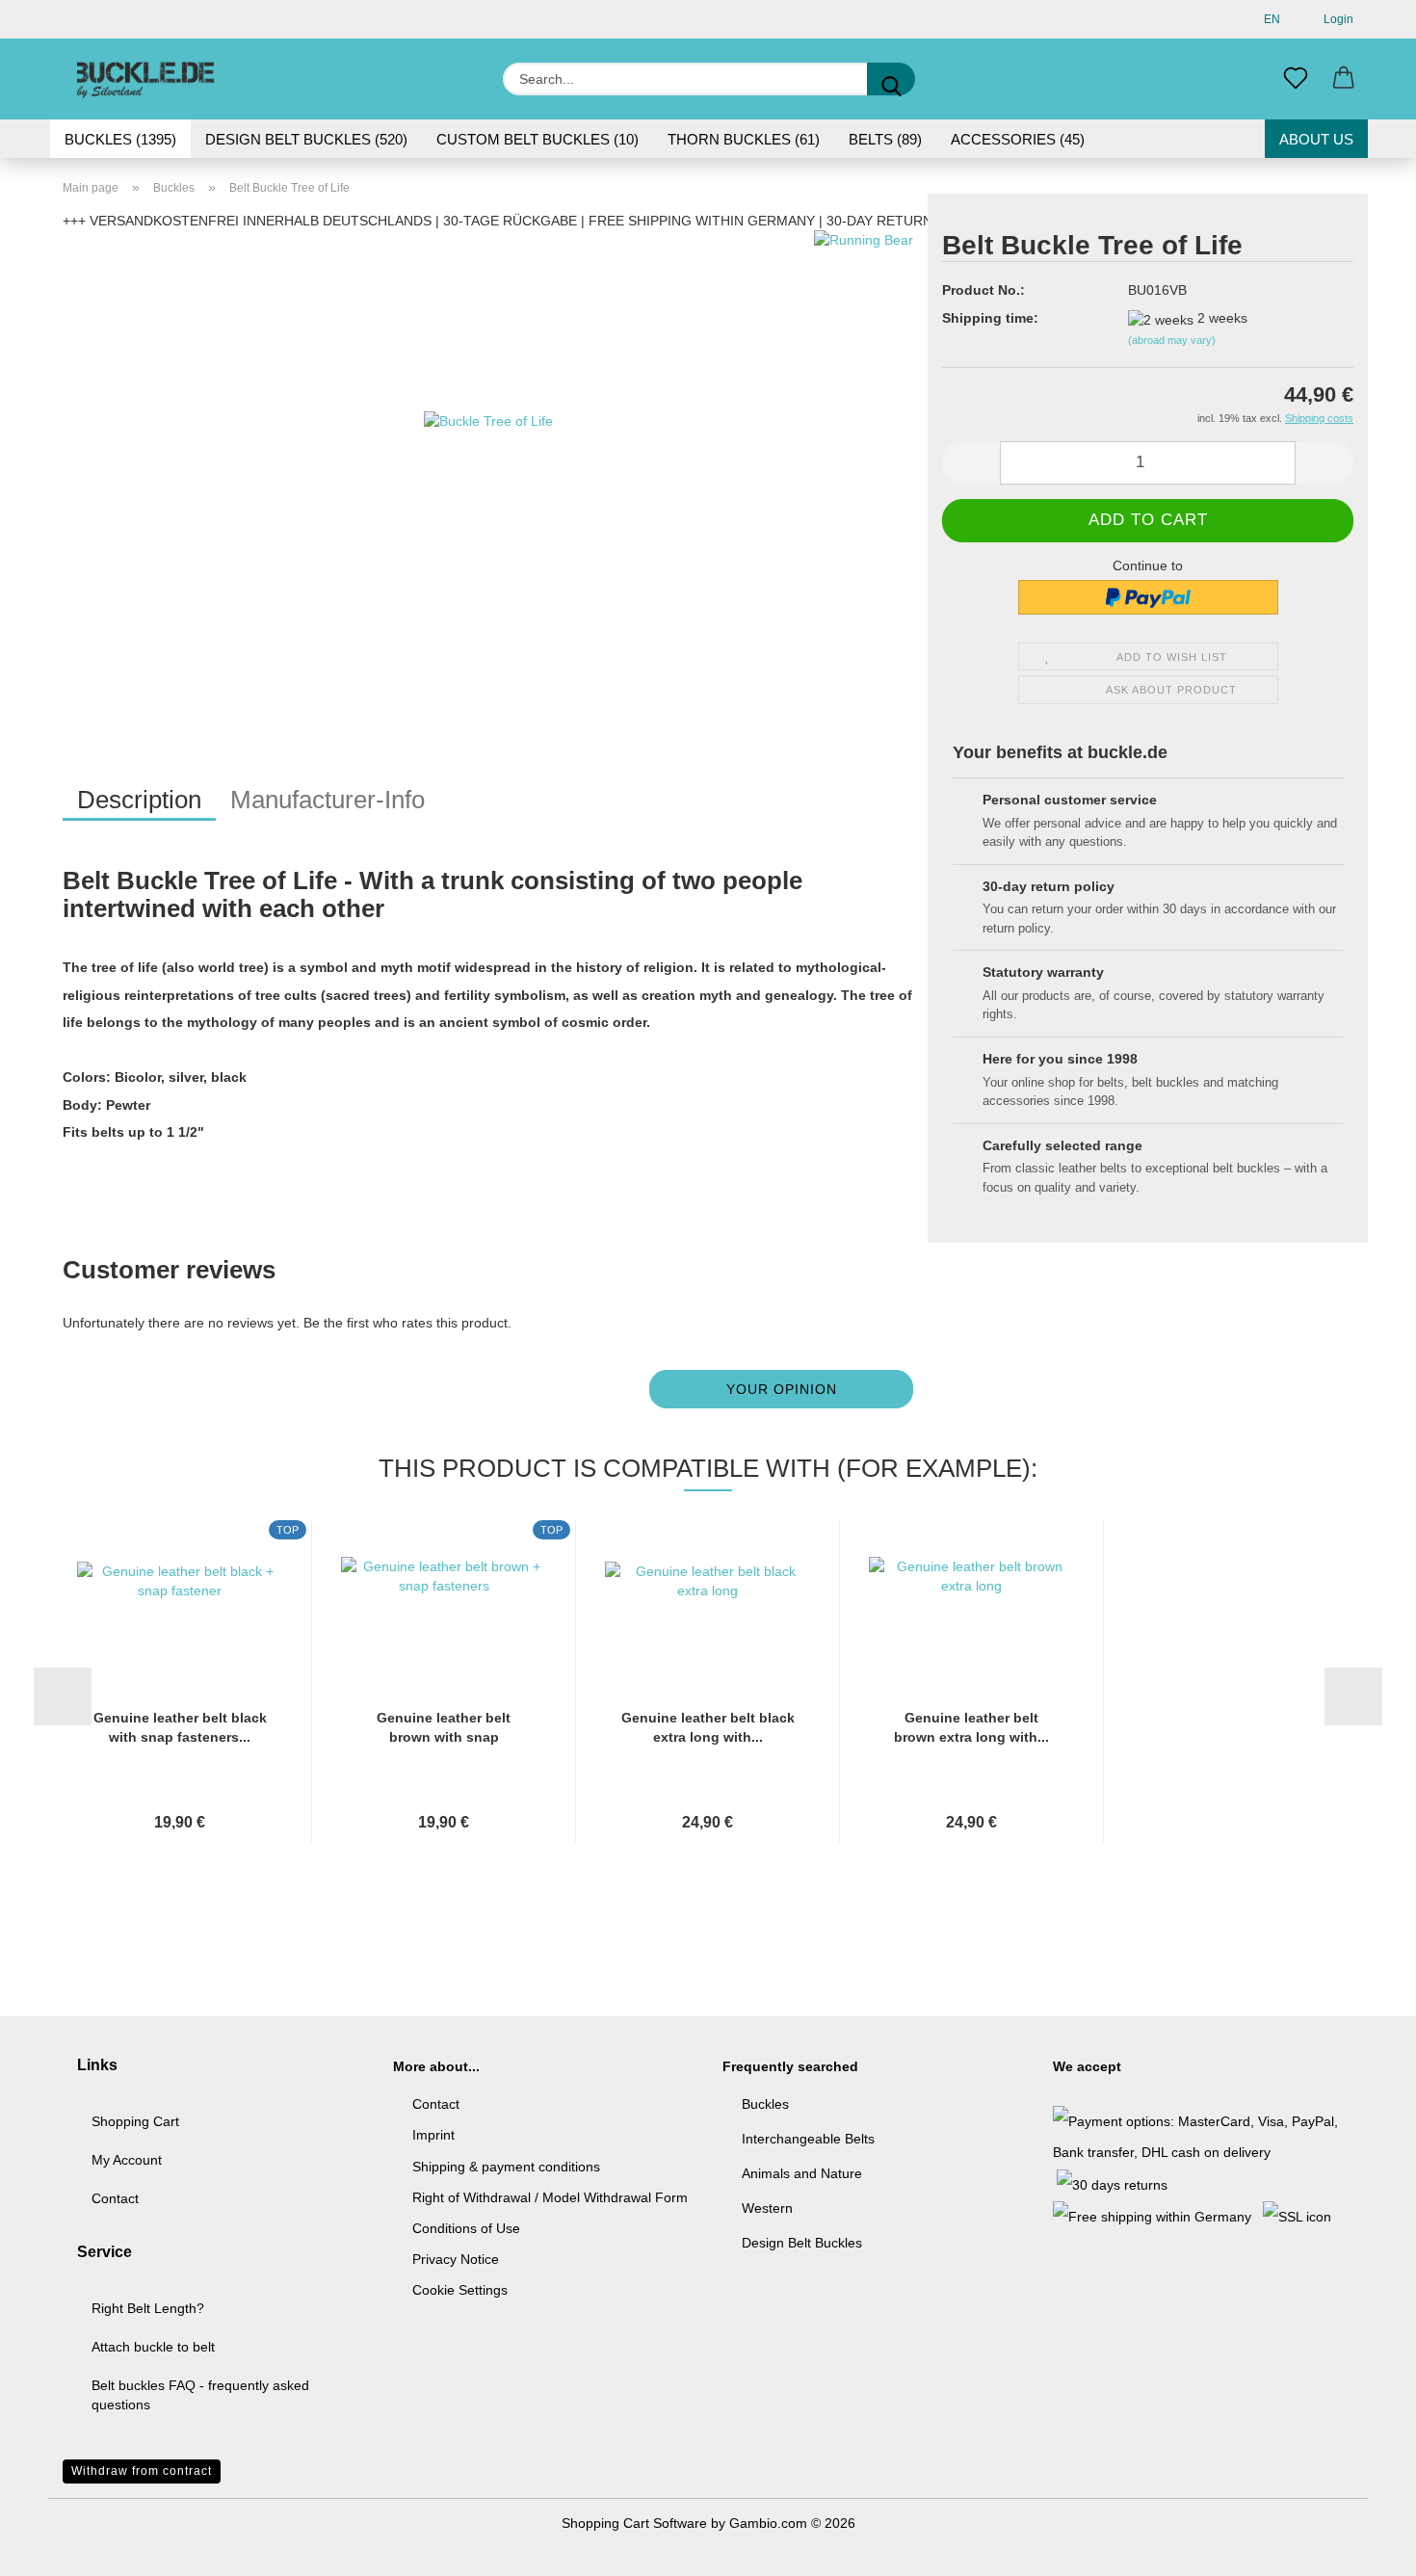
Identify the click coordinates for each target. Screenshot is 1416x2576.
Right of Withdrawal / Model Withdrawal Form (550, 2197)
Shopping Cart (135, 2121)
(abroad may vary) (1172, 340)
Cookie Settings (460, 2290)
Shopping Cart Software (634, 2523)
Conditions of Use (466, 2228)
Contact (115, 2198)
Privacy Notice (456, 2259)
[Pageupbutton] (1363, 2547)
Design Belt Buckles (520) (306, 139)
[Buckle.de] (146, 79)
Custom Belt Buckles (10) (538, 139)
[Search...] (891, 79)
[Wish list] (1296, 79)
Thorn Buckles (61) (744, 139)
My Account (127, 2160)
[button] (1344, 79)
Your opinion (782, 1389)
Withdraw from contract (142, 2471)
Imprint (433, 2135)
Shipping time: (990, 318)
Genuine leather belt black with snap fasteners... (180, 1727)
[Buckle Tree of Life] (488, 470)
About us (1316, 139)
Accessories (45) (1018, 139)
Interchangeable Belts (808, 2139)
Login (1336, 19)
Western (767, 2208)
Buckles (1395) (120, 139)
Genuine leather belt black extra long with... (708, 1727)
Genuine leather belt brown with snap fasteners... (444, 1728)
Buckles (765, 2104)
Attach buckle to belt (153, 2347)
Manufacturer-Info (328, 800)
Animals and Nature (802, 2173)
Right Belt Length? (148, 2308)
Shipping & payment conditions (506, 2167)
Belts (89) (885, 139)
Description (139, 800)
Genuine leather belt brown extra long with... (971, 1727)
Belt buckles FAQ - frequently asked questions (200, 2395)
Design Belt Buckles (802, 2243)
